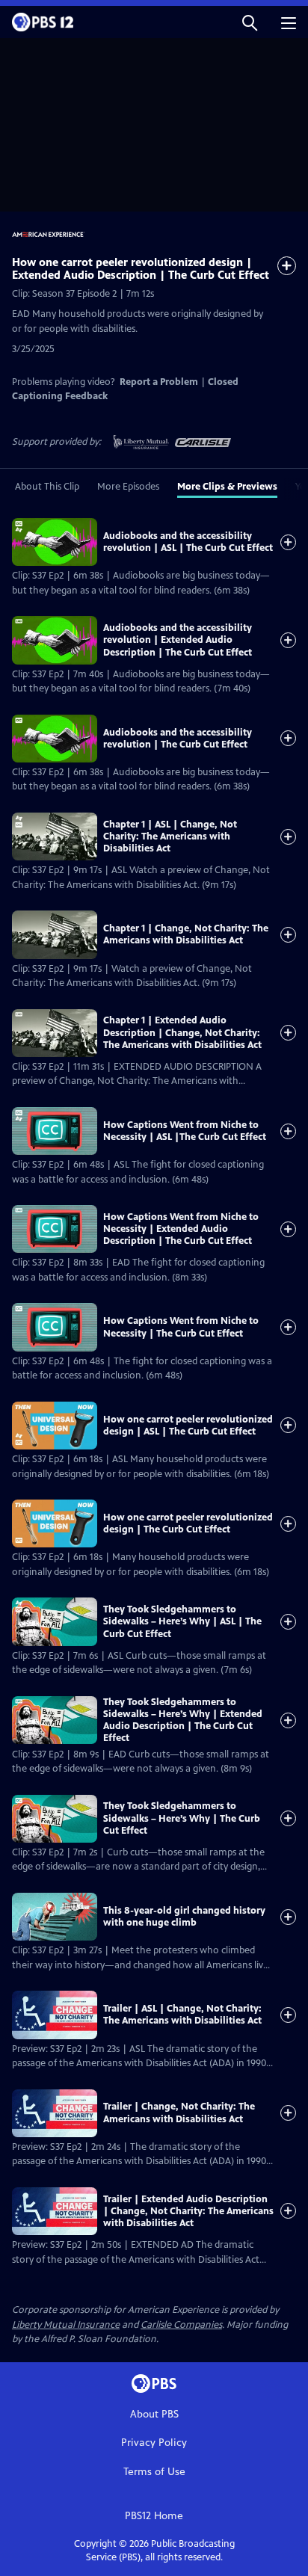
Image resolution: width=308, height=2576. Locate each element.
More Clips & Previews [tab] (227, 487)
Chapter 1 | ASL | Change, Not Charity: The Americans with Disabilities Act (170, 837)
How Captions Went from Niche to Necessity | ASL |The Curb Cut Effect (185, 1131)
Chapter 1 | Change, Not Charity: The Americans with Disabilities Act (186, 934)
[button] (250, 22)
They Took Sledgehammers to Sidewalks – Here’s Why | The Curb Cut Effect (182, 1818)
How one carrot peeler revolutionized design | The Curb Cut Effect (188, 1523)
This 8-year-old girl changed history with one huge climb (184, 1917)
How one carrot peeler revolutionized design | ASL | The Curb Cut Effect (188, 1426)
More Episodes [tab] (128, 487)
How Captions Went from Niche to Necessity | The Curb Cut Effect (181, 1327)
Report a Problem (159, 382)
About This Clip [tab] (47, 487)
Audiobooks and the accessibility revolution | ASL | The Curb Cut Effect (188, 542)
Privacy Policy (154, 2443)
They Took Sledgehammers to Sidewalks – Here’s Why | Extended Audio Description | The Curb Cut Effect (183, 1720)
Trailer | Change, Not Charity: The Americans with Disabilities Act (179, 2113)
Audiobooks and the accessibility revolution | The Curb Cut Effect (178, 739)
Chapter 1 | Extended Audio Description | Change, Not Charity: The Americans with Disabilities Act (182, 1033)
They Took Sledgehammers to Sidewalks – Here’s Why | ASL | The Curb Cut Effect (182, 1622)
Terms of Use (154, 2472)
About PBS (154, 2414)
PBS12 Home (154, 2516)
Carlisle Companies (181, 2325)
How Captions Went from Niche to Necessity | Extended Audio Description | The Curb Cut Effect (181, 1229)
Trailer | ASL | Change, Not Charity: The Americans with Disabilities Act (182, 2015)
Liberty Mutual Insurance (66, 2325)
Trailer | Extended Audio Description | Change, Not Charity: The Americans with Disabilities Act (188, 2212)
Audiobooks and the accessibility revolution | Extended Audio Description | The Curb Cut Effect (178, 640)
